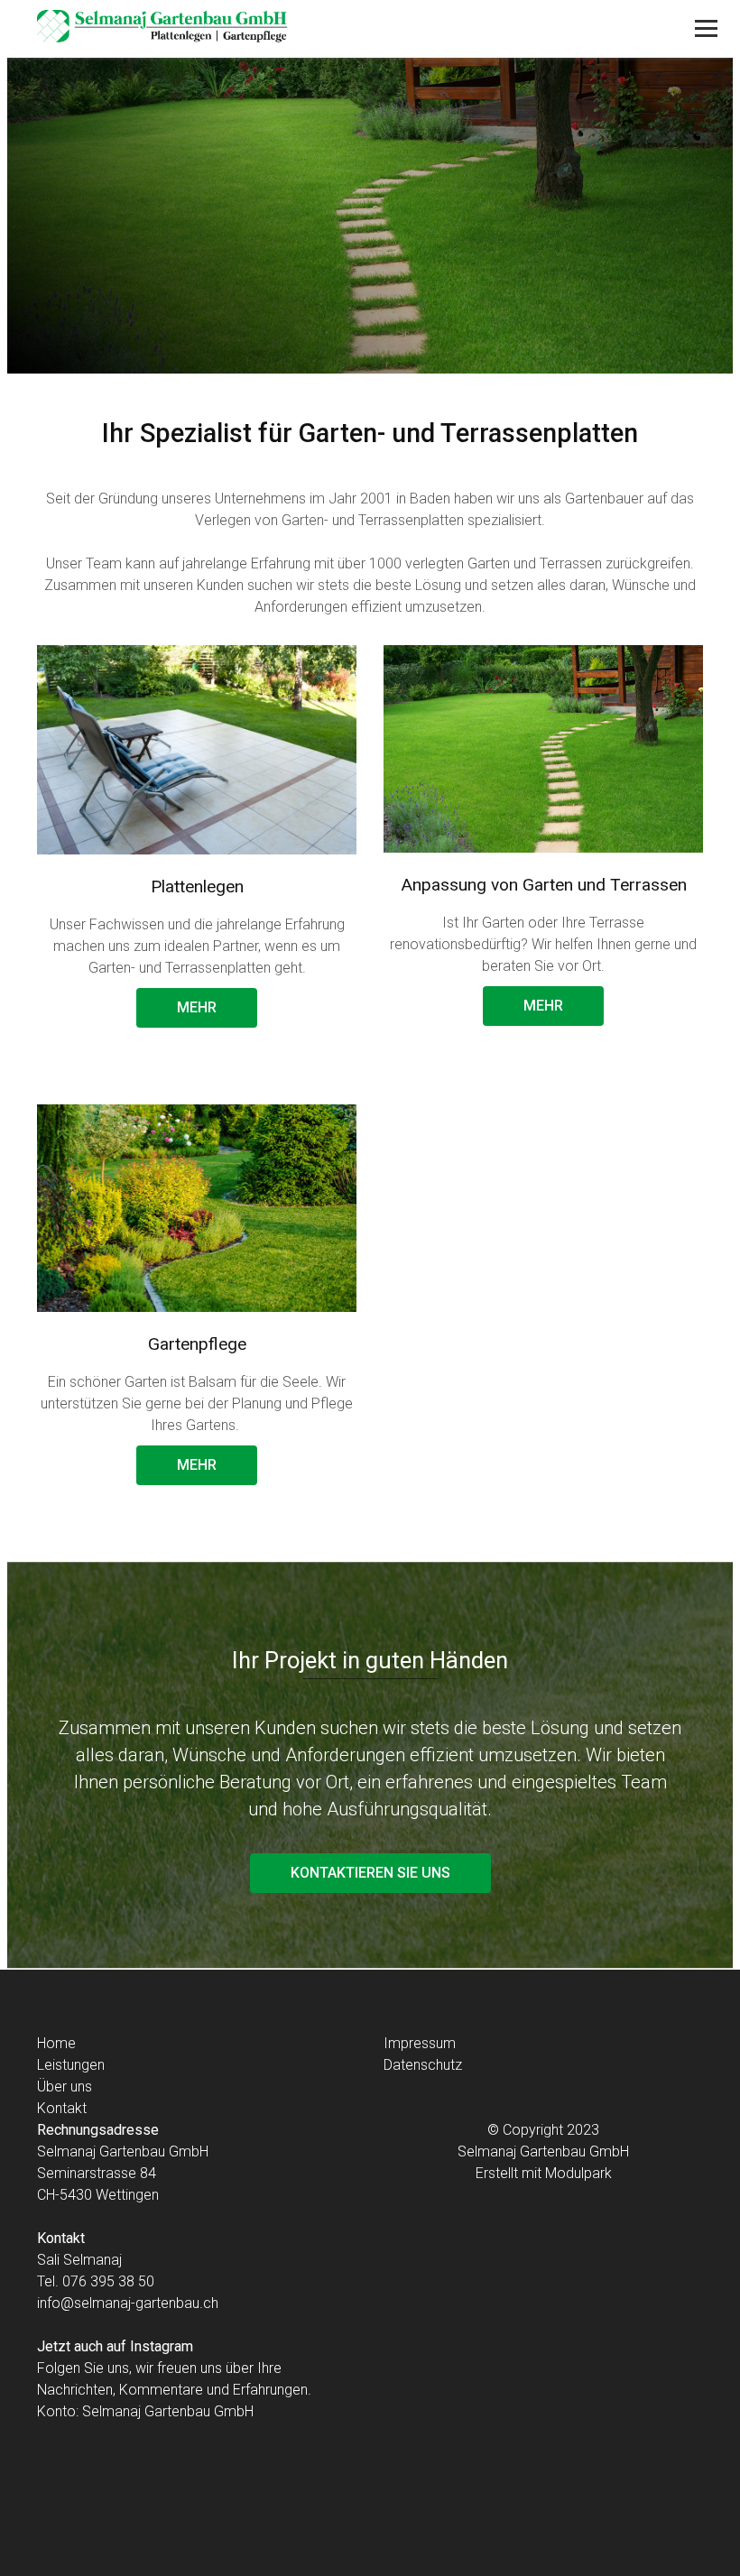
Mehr (197, 1007)
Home (56, 2043)
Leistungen (71, 2065)
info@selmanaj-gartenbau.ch (128, 2303)
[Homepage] (303, 29)
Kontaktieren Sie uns (370, 1873)
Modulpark (578, 2173)
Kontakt (62, 2108)
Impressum (420, 2043)
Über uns (65, 2087)
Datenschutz (423, 2065)
